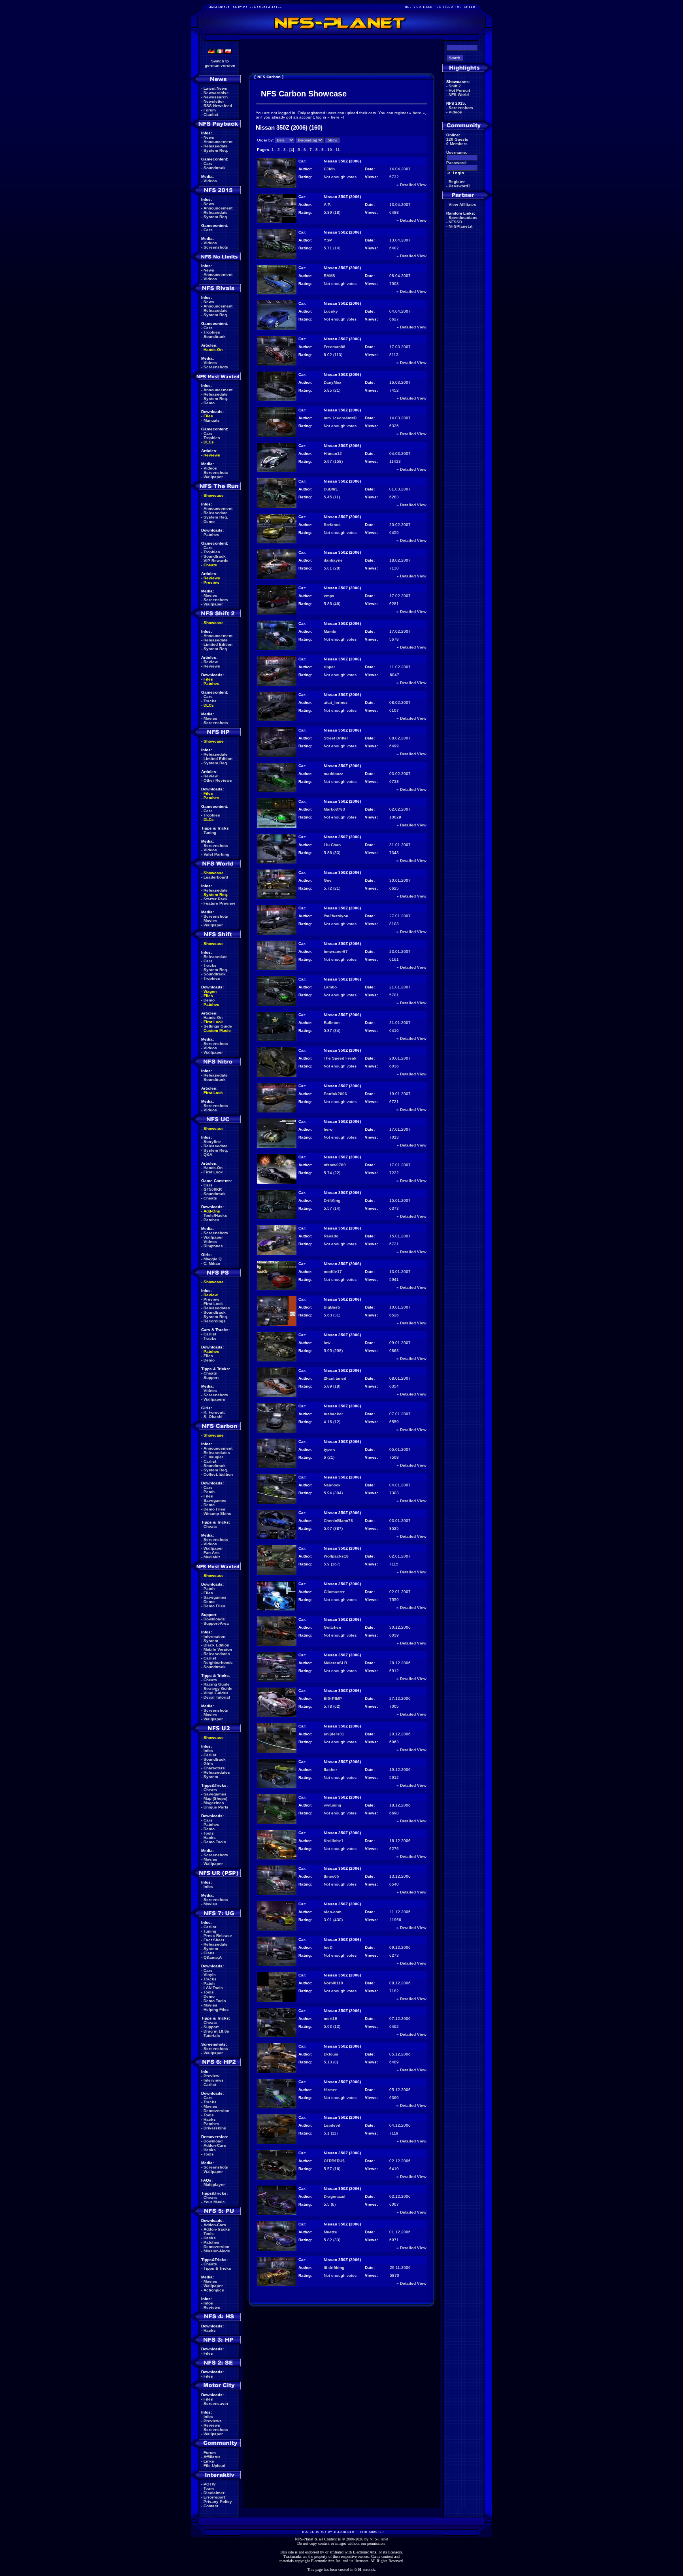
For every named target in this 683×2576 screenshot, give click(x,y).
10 (330, 150)
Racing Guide (217, 1684)
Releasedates (217, 1308)
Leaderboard (216, 877)
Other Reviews (218, 780)
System (211, 1641)
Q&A (208, 1155)
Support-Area (216, 1623)
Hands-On (213, 350)
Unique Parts (216, 1807)
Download (213, 2141)
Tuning (210, 833)
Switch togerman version (220, 63)
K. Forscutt (214, 1412)
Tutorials (212, 2036)
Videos (210, 181)
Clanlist (211, 114)
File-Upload (214, 2466)
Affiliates (212, 2457)
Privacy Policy (218, 2502)
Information (214, 1636)
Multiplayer (214, 2185)
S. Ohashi (213, 1417)
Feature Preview (219, 903)
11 (338, 150)
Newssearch (216, 97)
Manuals (212, 420)
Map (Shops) (215, 1798)
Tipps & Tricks (217, 2268)
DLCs (209, 442)
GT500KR (213, 1189)
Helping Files (216, 2009)
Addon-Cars (215, 2145)
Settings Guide (218, 1026)
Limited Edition (218, 644)
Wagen (210, 991)
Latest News (215, 88)
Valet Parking (216, 854)
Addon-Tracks (217, 2229)
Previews (213, 2421)
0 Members (457, 144)
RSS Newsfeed (218, 106)
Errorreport (214, 2497)
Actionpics (214, 2290)
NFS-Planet (379, 2539)
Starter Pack (216, 899)
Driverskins (215, 2128)
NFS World (459, 95)
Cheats (210, 565)
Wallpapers (214, 1399)
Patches (211, 535)
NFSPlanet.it (460, 226)
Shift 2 (455, 86)
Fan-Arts (212, 1553)
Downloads (214, 1619)
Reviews (212, 455)
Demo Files (214, 1509)
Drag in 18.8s (216, 2031)
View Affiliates (462, 205)
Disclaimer (214, 2493)
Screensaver (216, 2403)
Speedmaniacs (463, 218)
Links (209, 2461)
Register (457, 182)
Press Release (218, 1936)
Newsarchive (216, 93)
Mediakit (212, 1557)
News (209, 137)
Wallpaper (213, 477)
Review (211, 662)
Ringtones (213, 1246)
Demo (209, 403)
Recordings (215, 1321)
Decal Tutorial (217, 1697)
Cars (208, 163)
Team (209, 2488)
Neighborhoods (218, 1662)
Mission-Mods (217, 2251)
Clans (209, 1953)
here (417, 113)
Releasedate (216, 146)
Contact (211, 2506)
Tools (209, 1833)
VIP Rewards (216, 561)
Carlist (210, 1334)
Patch (209, 1492)
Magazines (214, 1803)
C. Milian (212, 1263)
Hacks (210, 1838)
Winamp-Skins (217, 1513)
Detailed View (413, 185)
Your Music (214, 2202)
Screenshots (216, 247)
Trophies (212, 332)
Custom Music (217, 1031)
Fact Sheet (214, 1940)
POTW (209, 2484)
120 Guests (457, 139)
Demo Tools (215, 1842)
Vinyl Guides (216, 1693)
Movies (210, 595)
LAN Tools (213, 1988)
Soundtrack (215, 168)
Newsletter (214, 101)
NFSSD (455, 222)
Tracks (210, 701)
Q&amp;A (213, 1957)
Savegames (215, 1500)
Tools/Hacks (215, 1215)
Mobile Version (218, 1649)
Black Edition (216, 1645)
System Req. (216, 150)
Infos (208, 1751)
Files (208, 416)
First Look (213, 1022)
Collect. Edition (218, 1474)
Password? (459, 186)
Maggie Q (213, 1259)
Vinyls (210, 1975)
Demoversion (216, 2111)
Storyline (212, 1142)
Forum (210, 110)
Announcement (218, 142)
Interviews (214, 2080)
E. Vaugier (213, 1457)
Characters (214, 1768)
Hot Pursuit (459, 90)
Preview (211, 582)
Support (211, 1378)
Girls (208, 1764)
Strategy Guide (218, 1689)
